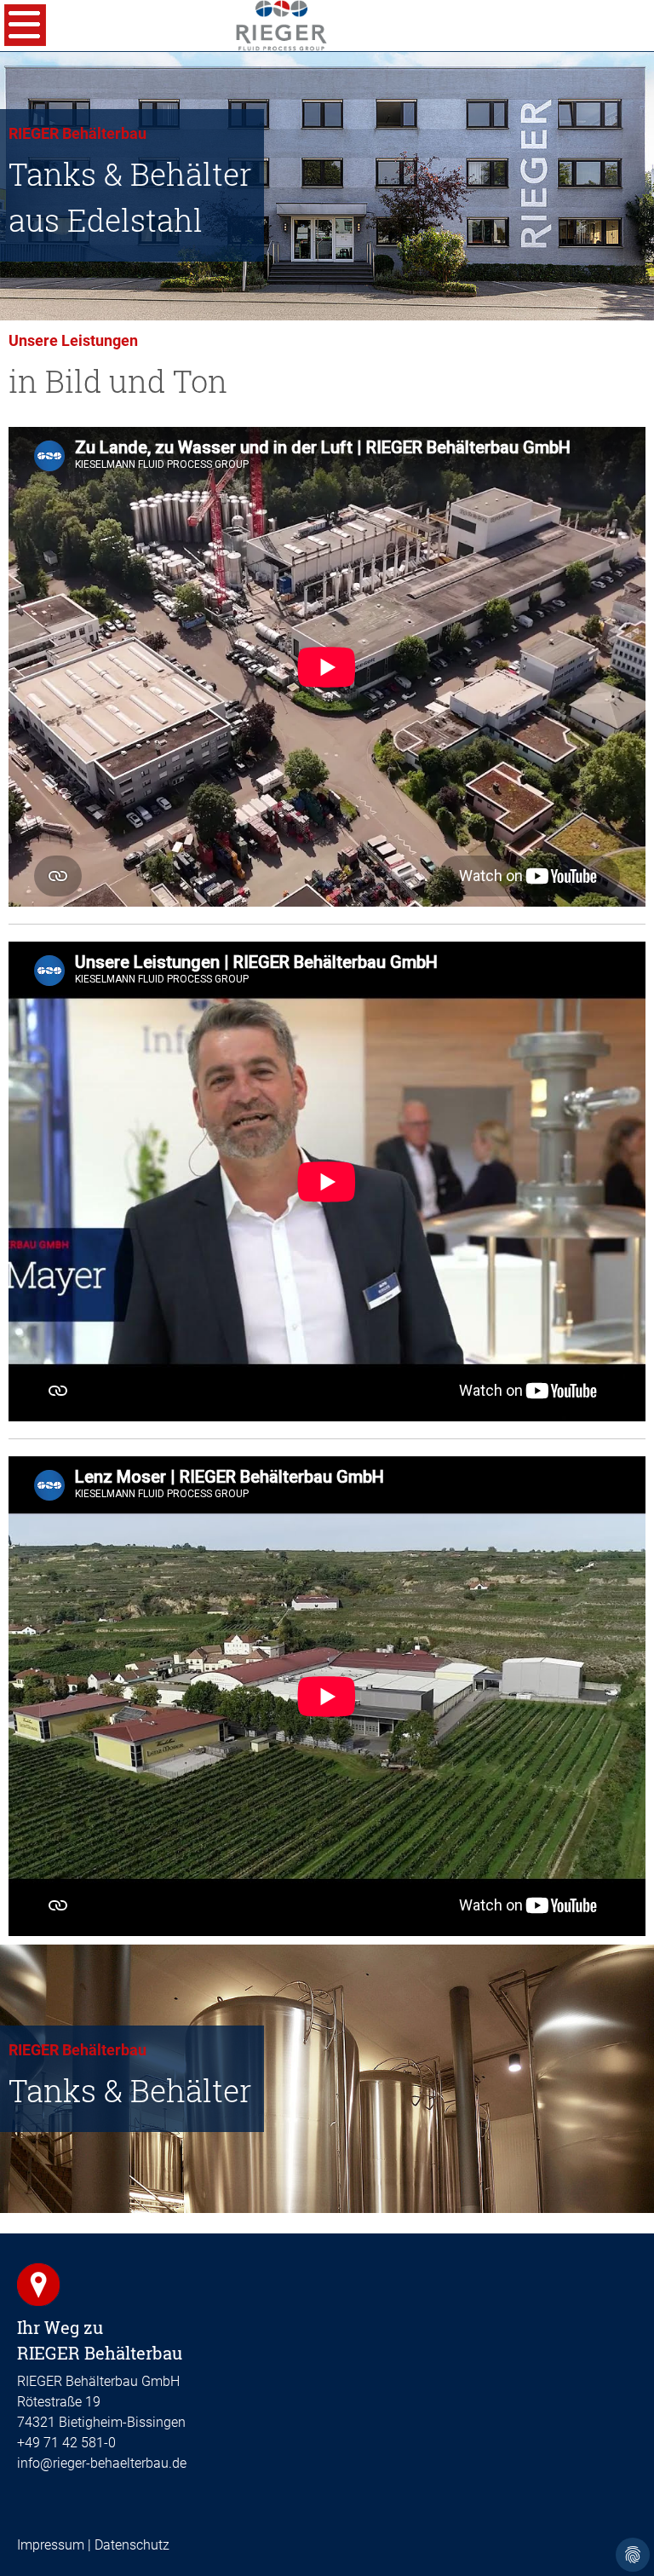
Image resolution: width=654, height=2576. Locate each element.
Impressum (51, 2545)
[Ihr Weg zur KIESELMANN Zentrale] (38, 2284)
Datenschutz (132, 2545)
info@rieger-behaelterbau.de (102, 2463)
